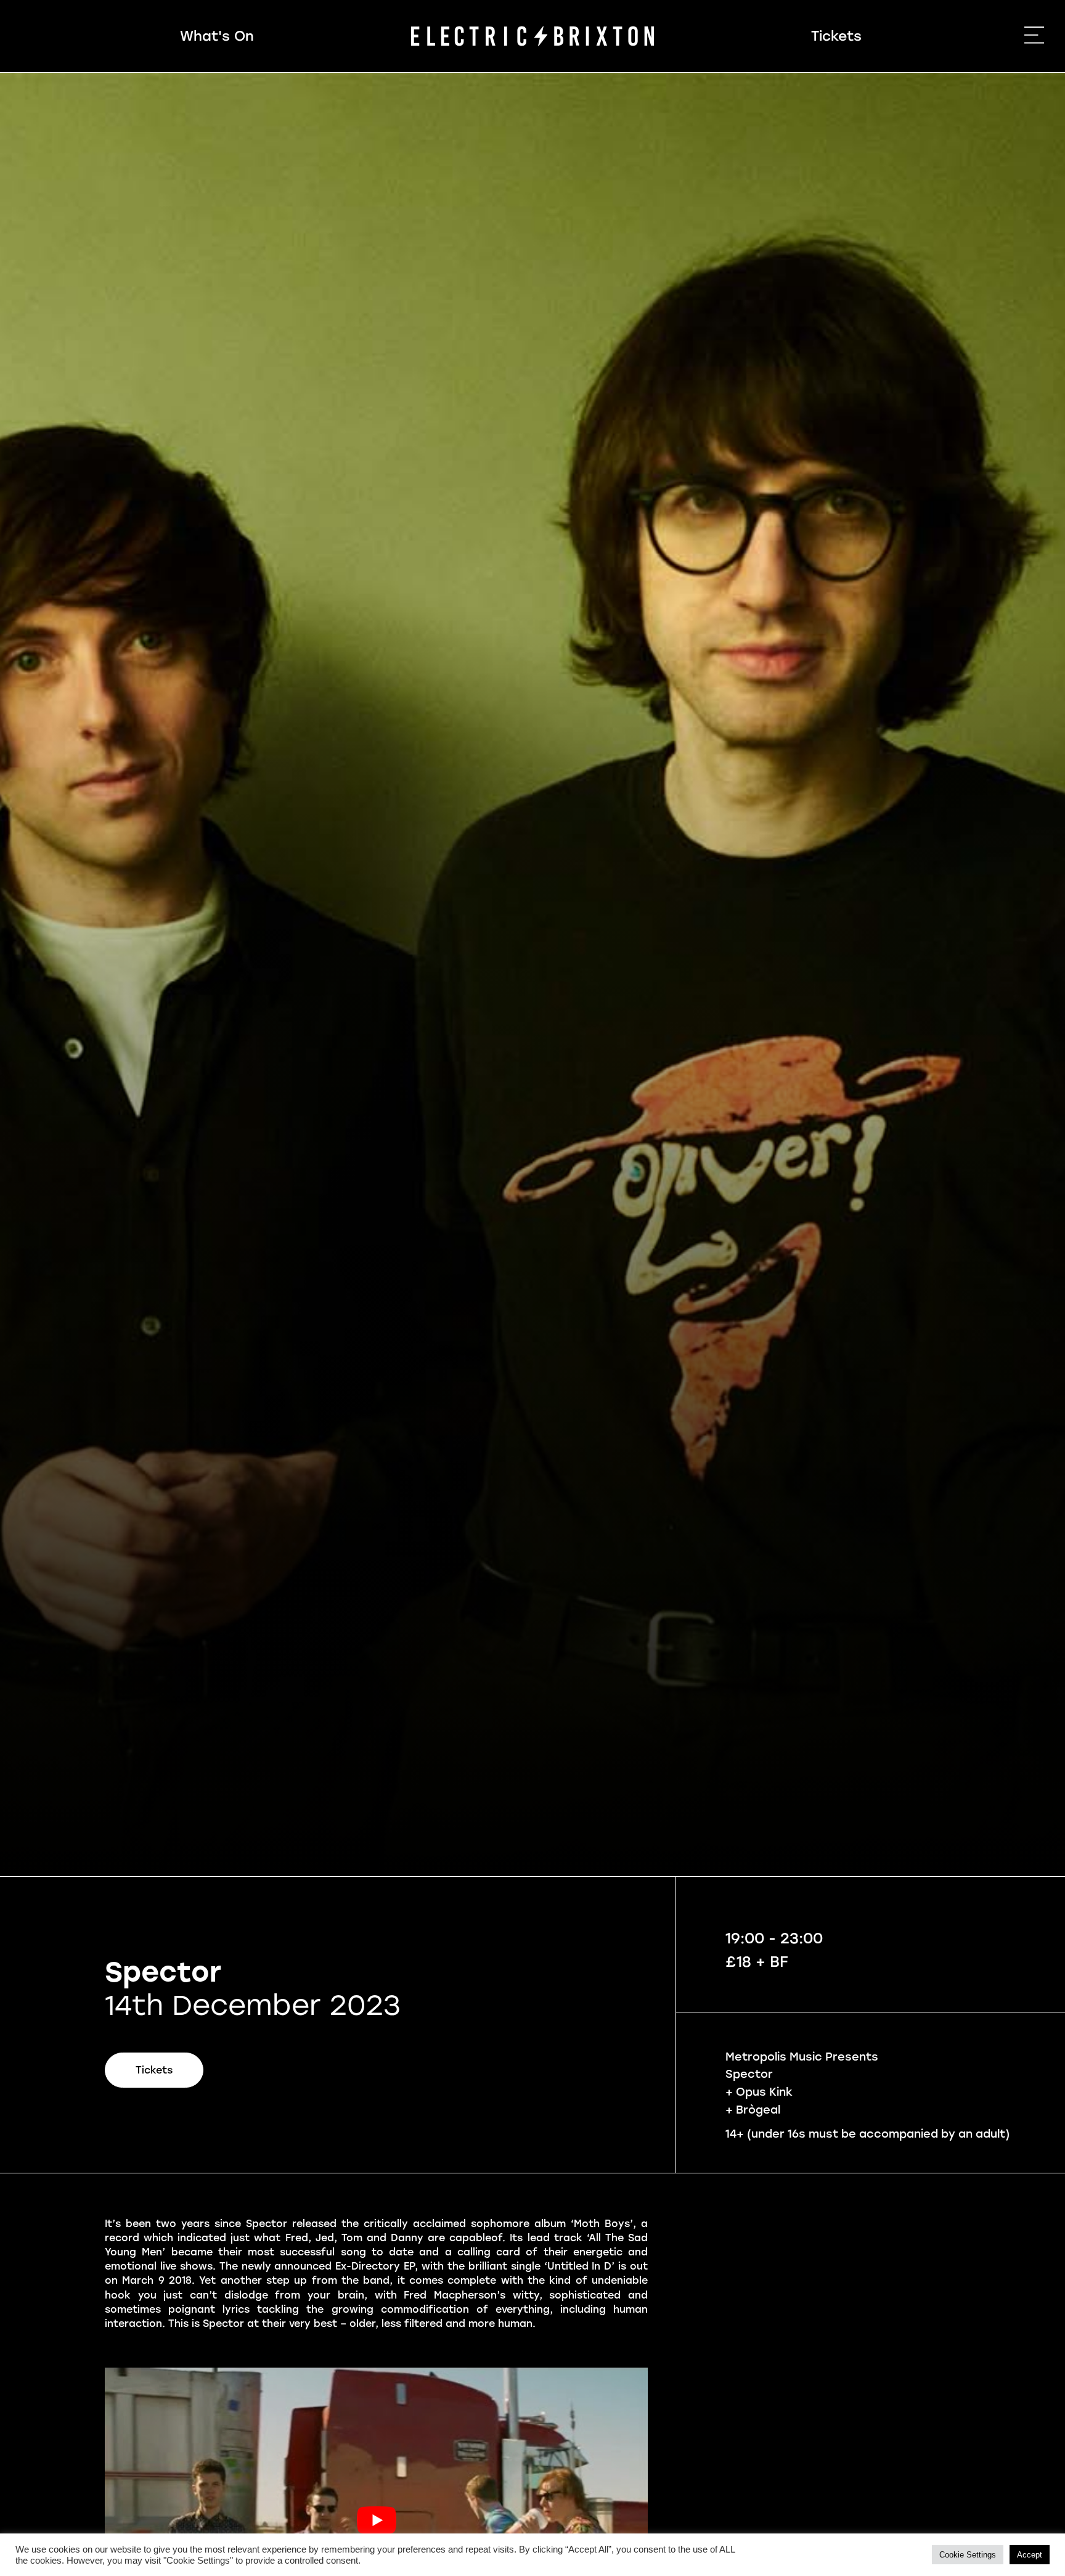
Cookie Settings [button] (968, 2555)
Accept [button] (1030, 2555)
